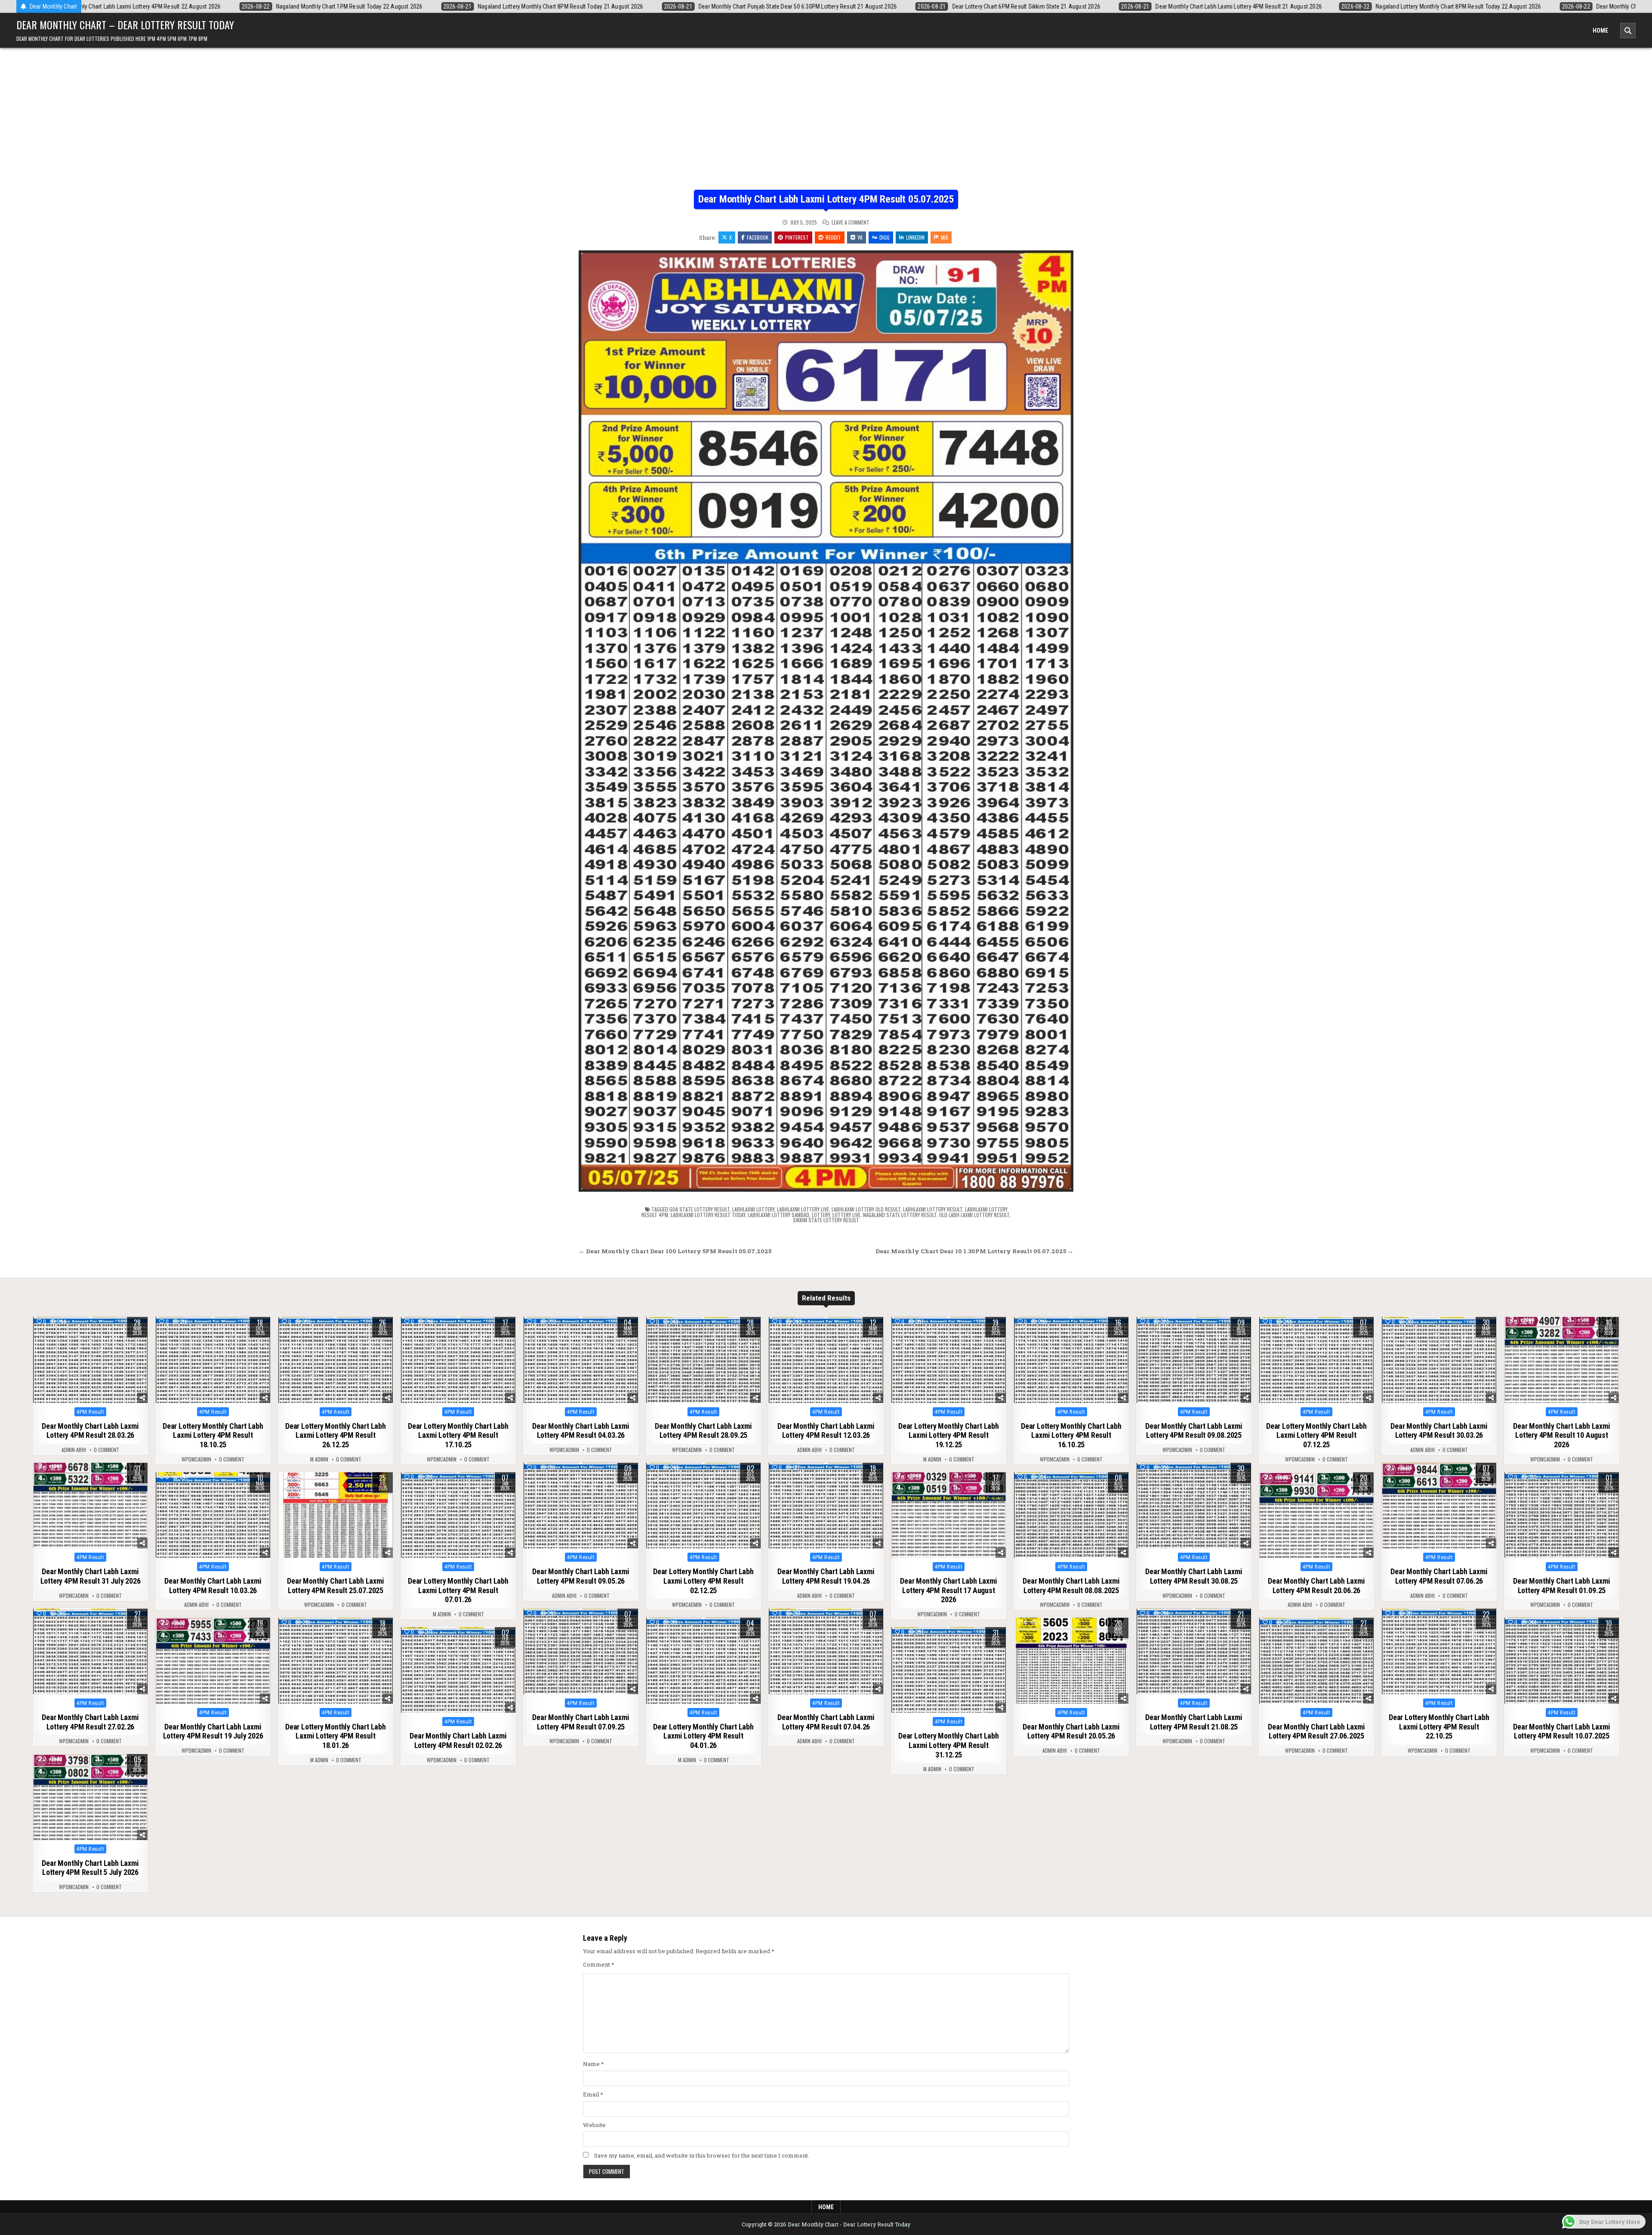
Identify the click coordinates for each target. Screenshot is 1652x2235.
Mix (945, 237)
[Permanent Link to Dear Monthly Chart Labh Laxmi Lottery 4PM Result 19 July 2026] (213, 1661)
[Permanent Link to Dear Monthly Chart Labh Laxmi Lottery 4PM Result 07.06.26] (1439, 1506)
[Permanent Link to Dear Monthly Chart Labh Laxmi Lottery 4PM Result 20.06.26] (1316, 1515)
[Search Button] (1628, 31)
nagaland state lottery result (900, 1215)
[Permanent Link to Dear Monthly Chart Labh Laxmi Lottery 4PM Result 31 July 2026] (90, 1506)
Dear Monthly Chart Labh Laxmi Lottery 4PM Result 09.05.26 (581, 1576)
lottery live (846, 1215)
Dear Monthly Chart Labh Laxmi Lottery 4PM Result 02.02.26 (458, 1740)
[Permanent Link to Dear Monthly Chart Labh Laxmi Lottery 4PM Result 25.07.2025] (336, 1515)
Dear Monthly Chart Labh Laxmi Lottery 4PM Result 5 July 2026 (90, 1868)
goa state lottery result (700, 1209)
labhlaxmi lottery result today (708, 1215)
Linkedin (915, 237)
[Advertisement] (826, 125)
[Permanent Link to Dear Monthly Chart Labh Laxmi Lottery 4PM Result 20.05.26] (1071, 1661)
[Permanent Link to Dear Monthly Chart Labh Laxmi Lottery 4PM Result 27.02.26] (90, 1652)
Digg (885, 237)
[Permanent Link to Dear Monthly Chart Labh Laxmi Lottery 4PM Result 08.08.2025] (1071, 1515)
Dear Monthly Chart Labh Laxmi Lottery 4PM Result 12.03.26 (826, 1431)
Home (1600, 31)
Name (593, 2064)
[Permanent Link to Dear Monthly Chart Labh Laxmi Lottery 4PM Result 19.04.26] (826, 1506)
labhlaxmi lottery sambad (778, 1215)
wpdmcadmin (196, 1459)
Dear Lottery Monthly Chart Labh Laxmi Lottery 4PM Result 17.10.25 (458, 1435)
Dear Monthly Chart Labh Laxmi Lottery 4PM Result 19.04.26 (826, 1576)
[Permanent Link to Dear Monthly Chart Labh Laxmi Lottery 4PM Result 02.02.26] (458, 1670)
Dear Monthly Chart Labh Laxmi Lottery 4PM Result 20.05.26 (1071, 1731)
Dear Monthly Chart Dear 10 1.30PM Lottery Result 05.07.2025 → (974, 1251)
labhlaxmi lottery (753, 1209)
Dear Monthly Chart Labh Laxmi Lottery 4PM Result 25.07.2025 (335, 1586)
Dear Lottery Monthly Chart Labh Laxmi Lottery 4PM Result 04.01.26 (703, 1736)
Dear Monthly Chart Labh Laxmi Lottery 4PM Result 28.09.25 (703, 1431)
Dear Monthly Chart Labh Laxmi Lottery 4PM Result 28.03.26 (90, 1431)
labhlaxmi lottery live (803, 1209)
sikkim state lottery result (826, 1220)
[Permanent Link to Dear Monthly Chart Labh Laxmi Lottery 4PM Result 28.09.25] (703, 1360)
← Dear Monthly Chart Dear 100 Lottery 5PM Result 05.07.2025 (675, 1251)
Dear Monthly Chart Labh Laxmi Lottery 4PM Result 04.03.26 (581, 1431)
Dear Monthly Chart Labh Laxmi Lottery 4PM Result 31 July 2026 (91, 1576)
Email (593, 2094)
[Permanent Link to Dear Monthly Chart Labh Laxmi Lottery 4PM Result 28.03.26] (90, 1360)
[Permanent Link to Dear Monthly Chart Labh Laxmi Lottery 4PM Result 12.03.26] (826, 1360)
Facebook (758, 237)
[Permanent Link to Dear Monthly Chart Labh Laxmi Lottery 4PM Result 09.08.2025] (1194, 1360)
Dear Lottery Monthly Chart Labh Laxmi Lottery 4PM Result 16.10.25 (1071, 1435)
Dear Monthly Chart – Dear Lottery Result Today (125, 25)
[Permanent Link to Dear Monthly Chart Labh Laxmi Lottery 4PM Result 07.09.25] (581, 1652)
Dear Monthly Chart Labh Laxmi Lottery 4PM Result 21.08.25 (1194, 1722)
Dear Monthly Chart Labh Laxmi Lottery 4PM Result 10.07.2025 (1561, 1731)
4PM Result (90, 1412)
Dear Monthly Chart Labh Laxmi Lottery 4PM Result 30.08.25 (1194, 1576)
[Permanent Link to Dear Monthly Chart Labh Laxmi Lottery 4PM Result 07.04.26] (826, 1652)
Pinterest (797, 237)
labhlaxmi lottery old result (866, 1209)
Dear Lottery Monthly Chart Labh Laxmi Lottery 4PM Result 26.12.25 (336, 1435)
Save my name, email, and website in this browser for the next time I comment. (702, 2155)
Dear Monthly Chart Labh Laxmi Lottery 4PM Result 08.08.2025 (1071, 1586)
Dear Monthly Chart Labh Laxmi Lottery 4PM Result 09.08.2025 (1194, 1431)
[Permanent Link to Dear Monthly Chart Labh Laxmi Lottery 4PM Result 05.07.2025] (826, 721)
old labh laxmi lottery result (974, 1215)
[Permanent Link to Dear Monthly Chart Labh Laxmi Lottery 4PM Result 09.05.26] (581, 1506)
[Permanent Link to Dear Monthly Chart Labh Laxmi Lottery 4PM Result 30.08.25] (1194, 1506)
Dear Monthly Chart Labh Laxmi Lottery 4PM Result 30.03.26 (1439, 1431)
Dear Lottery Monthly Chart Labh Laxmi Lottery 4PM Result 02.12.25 (703, 1581)
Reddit (833, 237)
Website (594, 2125)
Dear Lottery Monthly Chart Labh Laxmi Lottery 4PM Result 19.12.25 (949, 1435)
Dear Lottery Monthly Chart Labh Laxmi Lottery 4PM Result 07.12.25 (1316, 1435)
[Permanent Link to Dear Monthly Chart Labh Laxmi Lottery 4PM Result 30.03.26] (1439, 1360)
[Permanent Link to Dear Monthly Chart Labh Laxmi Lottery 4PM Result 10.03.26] (213, 1515)
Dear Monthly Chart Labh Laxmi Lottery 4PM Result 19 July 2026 (213, 1731)
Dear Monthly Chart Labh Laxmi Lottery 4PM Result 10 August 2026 (1561, 1435)
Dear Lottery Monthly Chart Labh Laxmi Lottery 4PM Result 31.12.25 (949, 1745)
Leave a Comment (851, 222)
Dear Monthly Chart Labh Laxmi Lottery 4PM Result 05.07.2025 (826, 199)
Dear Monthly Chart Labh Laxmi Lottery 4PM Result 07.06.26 (1439, 1576)
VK (860, 237)
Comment (599, 1964)
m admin (319, 1459)
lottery (821, 1215)
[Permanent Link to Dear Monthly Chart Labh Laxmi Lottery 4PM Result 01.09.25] (1562, 1515)
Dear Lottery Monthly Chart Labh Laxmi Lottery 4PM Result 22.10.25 (1439, 1726)
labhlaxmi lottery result (933, 1209)
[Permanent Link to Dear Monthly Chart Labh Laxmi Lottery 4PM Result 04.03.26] (581, 1360)
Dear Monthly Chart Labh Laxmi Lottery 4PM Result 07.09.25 (581, 1722)
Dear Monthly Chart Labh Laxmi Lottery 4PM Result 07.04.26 (826, 1722)
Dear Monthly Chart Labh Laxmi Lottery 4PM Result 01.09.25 (1561, 1586)
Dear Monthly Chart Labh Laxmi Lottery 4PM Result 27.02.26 (90, 1722)
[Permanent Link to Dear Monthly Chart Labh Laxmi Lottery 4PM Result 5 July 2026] (90, 1797)
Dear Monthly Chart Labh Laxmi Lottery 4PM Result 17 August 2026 (948, 1590)
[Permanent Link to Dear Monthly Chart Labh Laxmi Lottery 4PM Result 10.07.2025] (1562, 1661)
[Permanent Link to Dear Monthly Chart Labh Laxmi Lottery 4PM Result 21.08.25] (1194, 1652)
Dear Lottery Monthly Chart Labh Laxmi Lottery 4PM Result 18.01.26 (336, 1736)
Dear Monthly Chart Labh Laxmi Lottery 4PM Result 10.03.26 (213, 1586)
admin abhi (74, 1450)
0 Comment (106, 1450)
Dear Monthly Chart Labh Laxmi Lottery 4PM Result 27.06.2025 (1316, 1731)
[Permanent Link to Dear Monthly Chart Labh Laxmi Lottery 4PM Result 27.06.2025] (1316, 1661)
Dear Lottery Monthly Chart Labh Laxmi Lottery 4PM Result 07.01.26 (458, 1590)
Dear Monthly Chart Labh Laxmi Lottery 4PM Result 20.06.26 (1316, 1586)
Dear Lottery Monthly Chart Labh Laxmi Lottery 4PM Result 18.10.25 (213, 1435)
